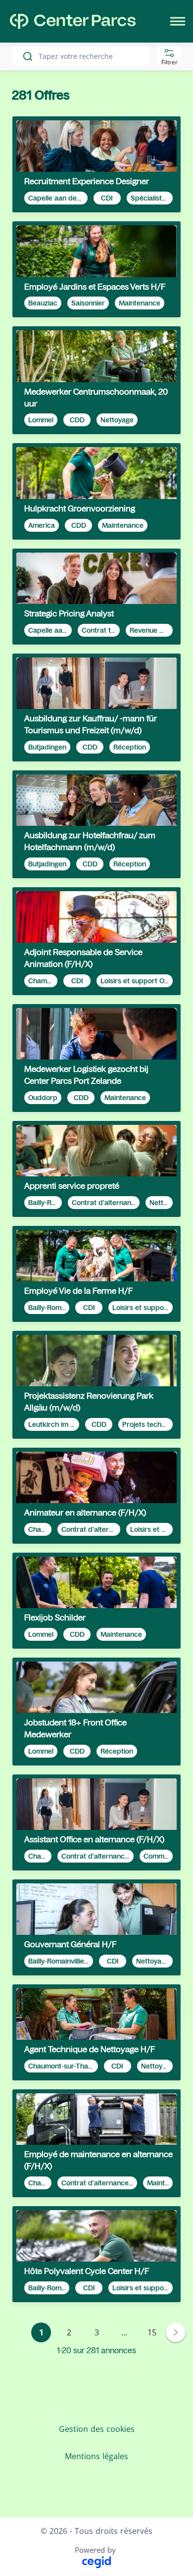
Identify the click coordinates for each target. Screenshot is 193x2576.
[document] (96, 164)
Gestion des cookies (97, 2429)
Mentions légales (96, 2456)
